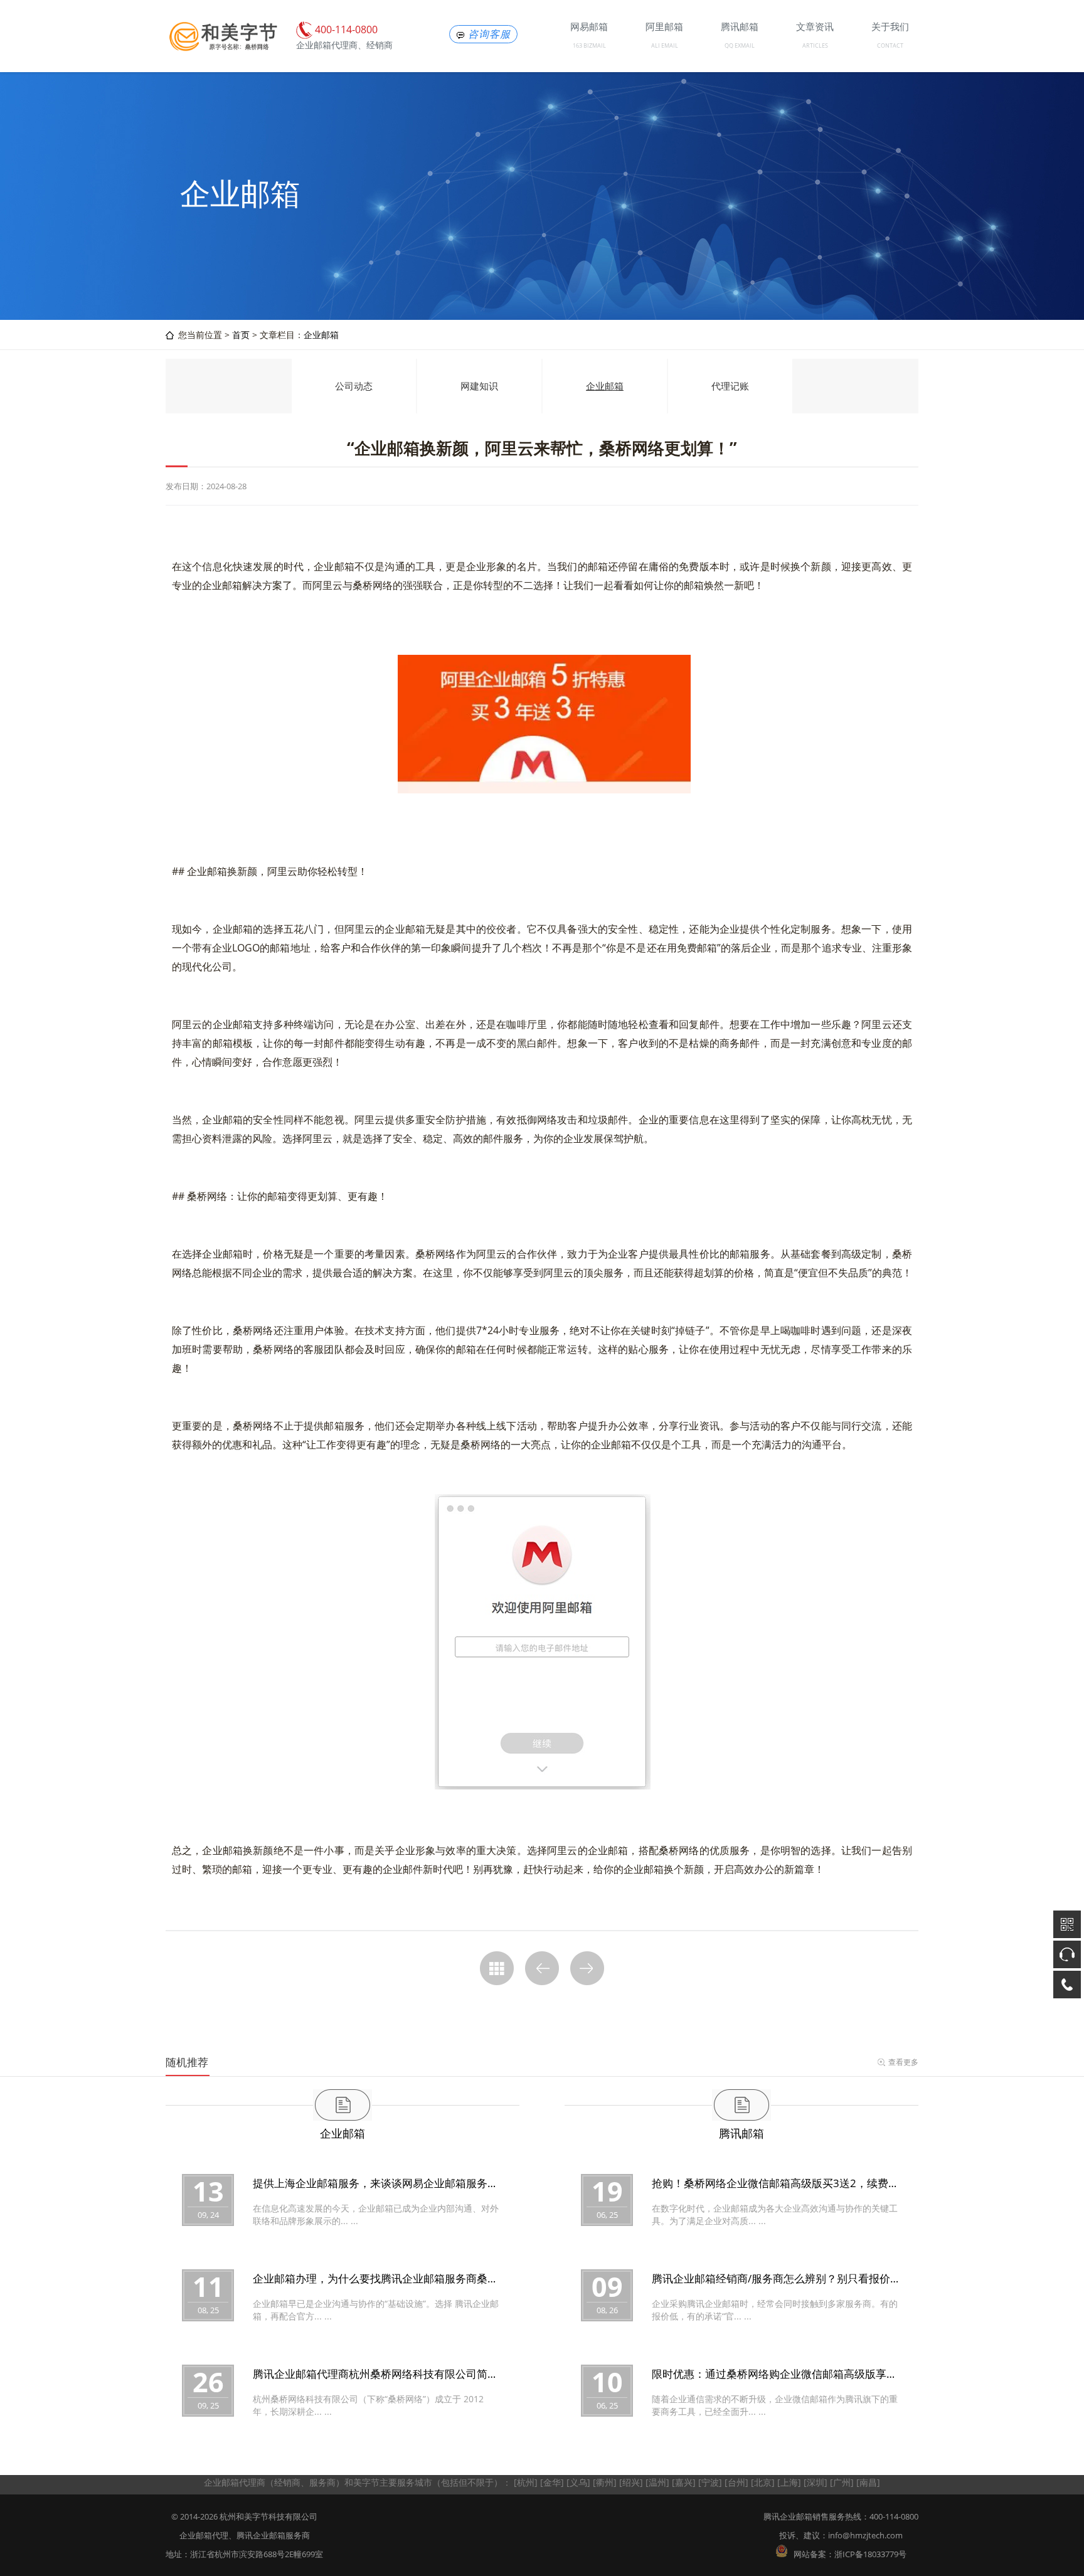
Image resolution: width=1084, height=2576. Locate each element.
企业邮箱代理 (204, 2535)
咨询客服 (489, 34)
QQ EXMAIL (740, 45)
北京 (763, 2482)
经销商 (287, 2482)
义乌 (578, 2482)
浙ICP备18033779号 (870, 2554)
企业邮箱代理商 (235, 2482)
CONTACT (890, 45)
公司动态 (354, 386)
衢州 (605, 2482)
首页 (241, 335)
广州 (842, 2482)
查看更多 (903, 2062)
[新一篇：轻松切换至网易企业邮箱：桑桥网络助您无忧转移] (587, 1968)
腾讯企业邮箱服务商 (273, 2535)
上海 (789, 2482)
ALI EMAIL (665, 45)
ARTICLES (815, 45)
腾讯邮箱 (741, 2133)
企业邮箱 (321, 335)
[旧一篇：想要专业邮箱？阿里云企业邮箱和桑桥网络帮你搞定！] (542, 1968)
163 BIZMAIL (589, 45)
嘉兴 (684, 2482)
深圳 (816, 2482)
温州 (657, 2482)
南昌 (868, 2482)
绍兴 (631, 2482)
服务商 (322, 2482)
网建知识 (479, 386)
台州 (736, 2482)
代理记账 (730, 386)
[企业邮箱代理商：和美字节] (222, 49)
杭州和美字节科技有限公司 (268, 2516)
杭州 (526, 2482)
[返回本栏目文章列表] (497, 1968)
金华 (552, 2482)
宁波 (710, 2482)
